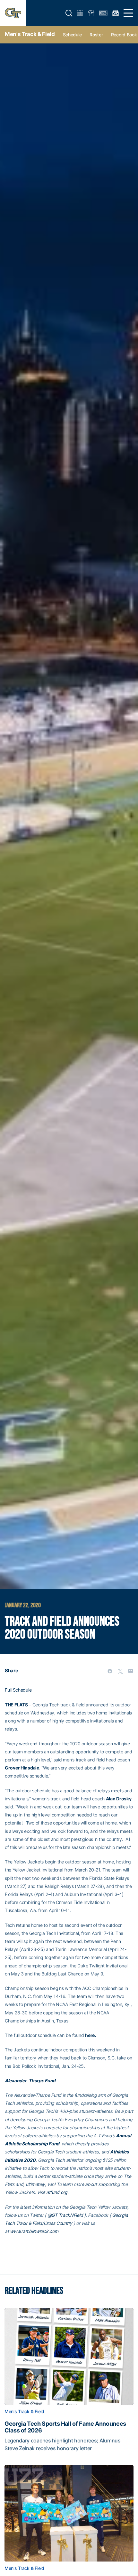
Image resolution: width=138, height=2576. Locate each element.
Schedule (72, 35)
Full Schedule (18, 1690)
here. (91, 2035)
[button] (69, 13)
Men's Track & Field (30, 34)
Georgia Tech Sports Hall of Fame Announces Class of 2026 (65, 2427)
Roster (96, 35)
